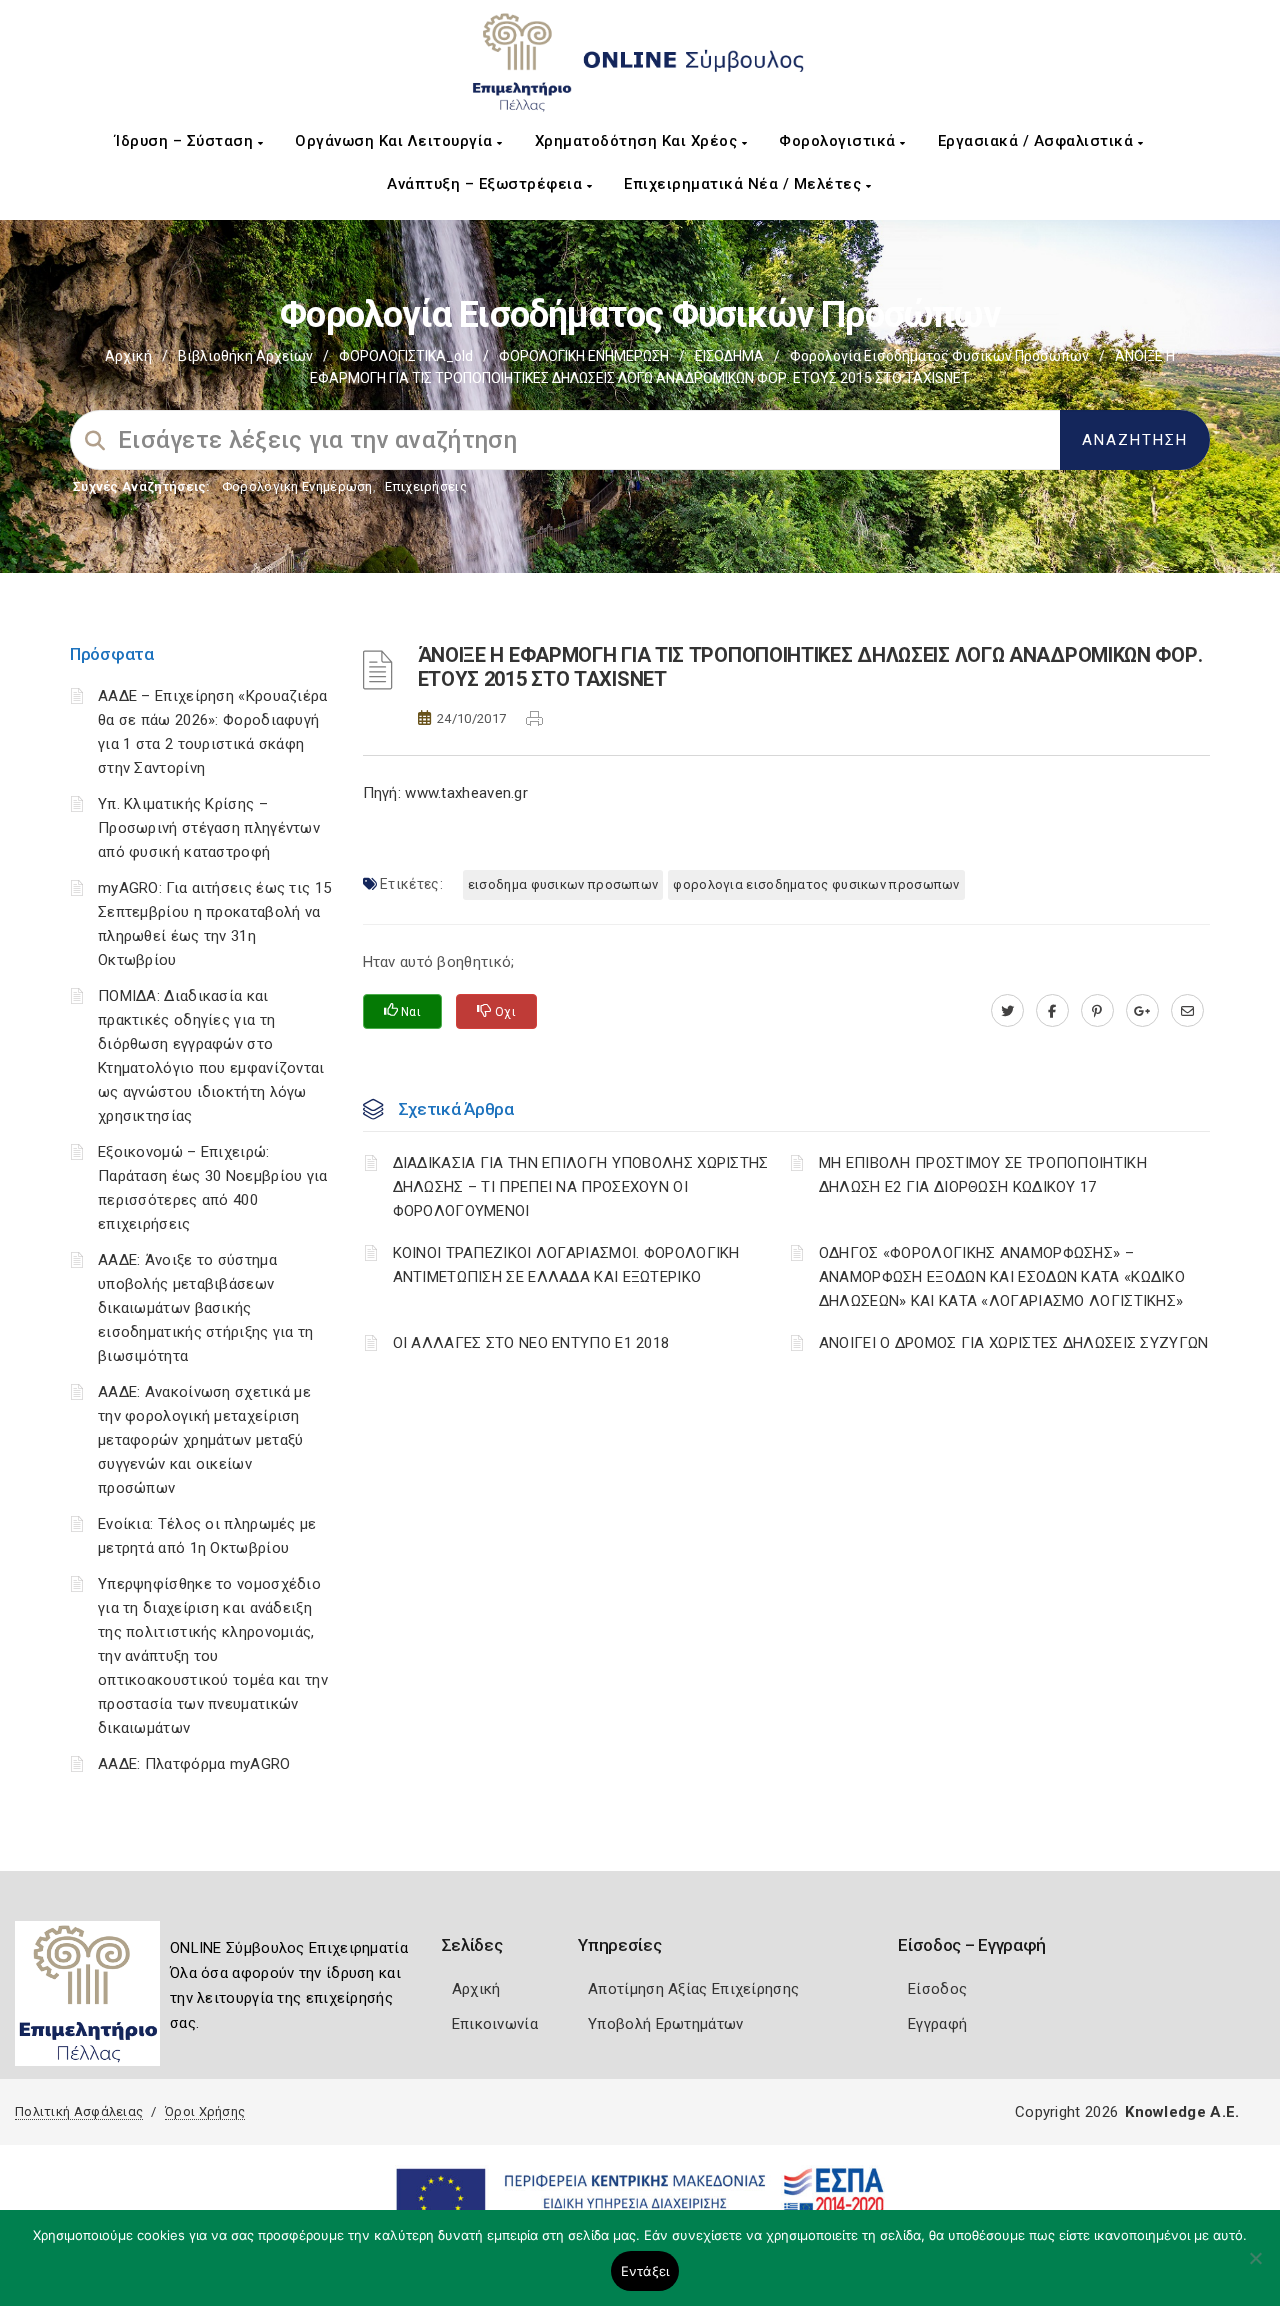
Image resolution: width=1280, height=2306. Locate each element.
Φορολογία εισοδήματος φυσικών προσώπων (939, 356)
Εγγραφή (937, 2024)
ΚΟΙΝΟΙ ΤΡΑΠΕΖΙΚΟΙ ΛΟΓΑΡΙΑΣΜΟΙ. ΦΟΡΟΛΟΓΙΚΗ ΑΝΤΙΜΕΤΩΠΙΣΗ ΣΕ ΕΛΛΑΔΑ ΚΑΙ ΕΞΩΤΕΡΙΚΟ (566, 1265)
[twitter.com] (1007, 1011)
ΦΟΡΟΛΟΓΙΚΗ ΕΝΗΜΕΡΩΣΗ (584, 356)
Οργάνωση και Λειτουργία (396, 141)
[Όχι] (1255, 2268)
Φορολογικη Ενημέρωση (297, 486)
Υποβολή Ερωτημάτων (665, 2024)
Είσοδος (937, 1989)
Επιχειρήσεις (426, 486)
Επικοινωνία (495, 2024)
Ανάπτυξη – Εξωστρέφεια (487, 184)
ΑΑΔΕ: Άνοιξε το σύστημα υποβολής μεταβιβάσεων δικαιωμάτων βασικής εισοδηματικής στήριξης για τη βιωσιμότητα (206, 1308)
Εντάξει (645, 2271)
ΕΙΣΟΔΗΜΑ (729, 356)
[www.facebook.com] (1052, 1011)
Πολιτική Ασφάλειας (79, 2111)
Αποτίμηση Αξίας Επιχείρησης (693, 1989)
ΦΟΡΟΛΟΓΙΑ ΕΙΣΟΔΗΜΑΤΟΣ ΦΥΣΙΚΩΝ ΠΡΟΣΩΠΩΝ (816, 884)
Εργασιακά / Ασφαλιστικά (1038, 141)
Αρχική (128, 356)
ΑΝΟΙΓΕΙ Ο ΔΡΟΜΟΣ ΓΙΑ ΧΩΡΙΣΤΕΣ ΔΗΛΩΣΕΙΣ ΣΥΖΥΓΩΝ (1014, 1343)
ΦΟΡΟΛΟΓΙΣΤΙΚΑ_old (406, 356)
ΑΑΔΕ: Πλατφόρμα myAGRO (194, 1764)
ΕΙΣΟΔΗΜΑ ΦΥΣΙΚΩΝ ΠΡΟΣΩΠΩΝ (563, 884)
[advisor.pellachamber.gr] (1187, 1011)
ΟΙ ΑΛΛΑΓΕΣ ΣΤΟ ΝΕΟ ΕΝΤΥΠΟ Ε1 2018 (531, 1343)
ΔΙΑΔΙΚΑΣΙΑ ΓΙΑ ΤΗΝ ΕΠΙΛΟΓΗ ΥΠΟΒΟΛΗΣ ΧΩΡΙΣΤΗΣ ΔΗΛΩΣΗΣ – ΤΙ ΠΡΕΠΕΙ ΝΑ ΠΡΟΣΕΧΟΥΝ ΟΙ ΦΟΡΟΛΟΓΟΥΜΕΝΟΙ (581, 1187)
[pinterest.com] (1097, 1011)
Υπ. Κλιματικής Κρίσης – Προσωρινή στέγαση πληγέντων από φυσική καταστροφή (209, 828)
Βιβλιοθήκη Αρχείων (245, 356)
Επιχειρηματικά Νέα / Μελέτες (745, 184)
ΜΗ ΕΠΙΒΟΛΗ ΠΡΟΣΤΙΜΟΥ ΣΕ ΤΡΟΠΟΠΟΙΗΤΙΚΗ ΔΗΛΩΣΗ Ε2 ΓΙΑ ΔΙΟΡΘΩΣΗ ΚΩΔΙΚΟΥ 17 (983, 1175)
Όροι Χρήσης (205, 2111)
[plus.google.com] (1142, 1011)
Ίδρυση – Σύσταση (186, 141)
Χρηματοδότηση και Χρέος (638, 141)
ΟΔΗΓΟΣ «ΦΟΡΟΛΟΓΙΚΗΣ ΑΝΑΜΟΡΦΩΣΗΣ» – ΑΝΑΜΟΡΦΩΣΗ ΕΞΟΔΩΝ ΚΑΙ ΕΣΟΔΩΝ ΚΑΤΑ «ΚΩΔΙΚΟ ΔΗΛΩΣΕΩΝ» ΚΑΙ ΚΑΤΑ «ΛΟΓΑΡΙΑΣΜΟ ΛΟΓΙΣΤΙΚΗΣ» (1002, 1277)
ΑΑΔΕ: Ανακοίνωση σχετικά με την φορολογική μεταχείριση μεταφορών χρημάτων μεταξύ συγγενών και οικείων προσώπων (204, 1440)
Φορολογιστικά (839, 141)
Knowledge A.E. (1182, 2112)
